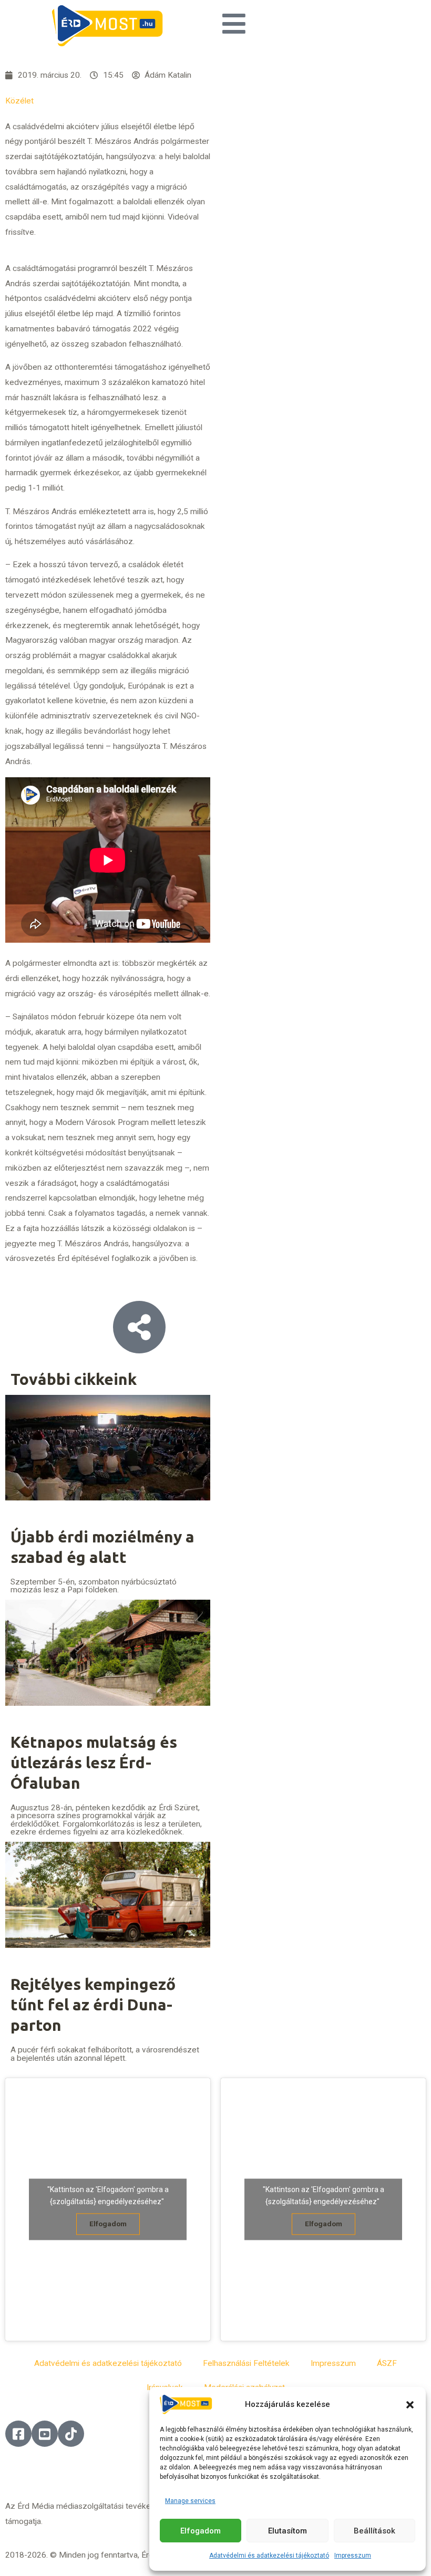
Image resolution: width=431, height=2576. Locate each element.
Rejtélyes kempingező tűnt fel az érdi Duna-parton (93, 2005)
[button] (410, 2405)
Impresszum (353, 2556)
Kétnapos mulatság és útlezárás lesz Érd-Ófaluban (94, 1762)
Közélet (19, 101)
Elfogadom (201, 2531)
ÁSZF (387, 2363)
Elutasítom (288, 2531)
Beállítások (374, 2531)
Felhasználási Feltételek (246, 2363)
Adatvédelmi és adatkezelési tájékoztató (269, 2556)
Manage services (190, 2501)
